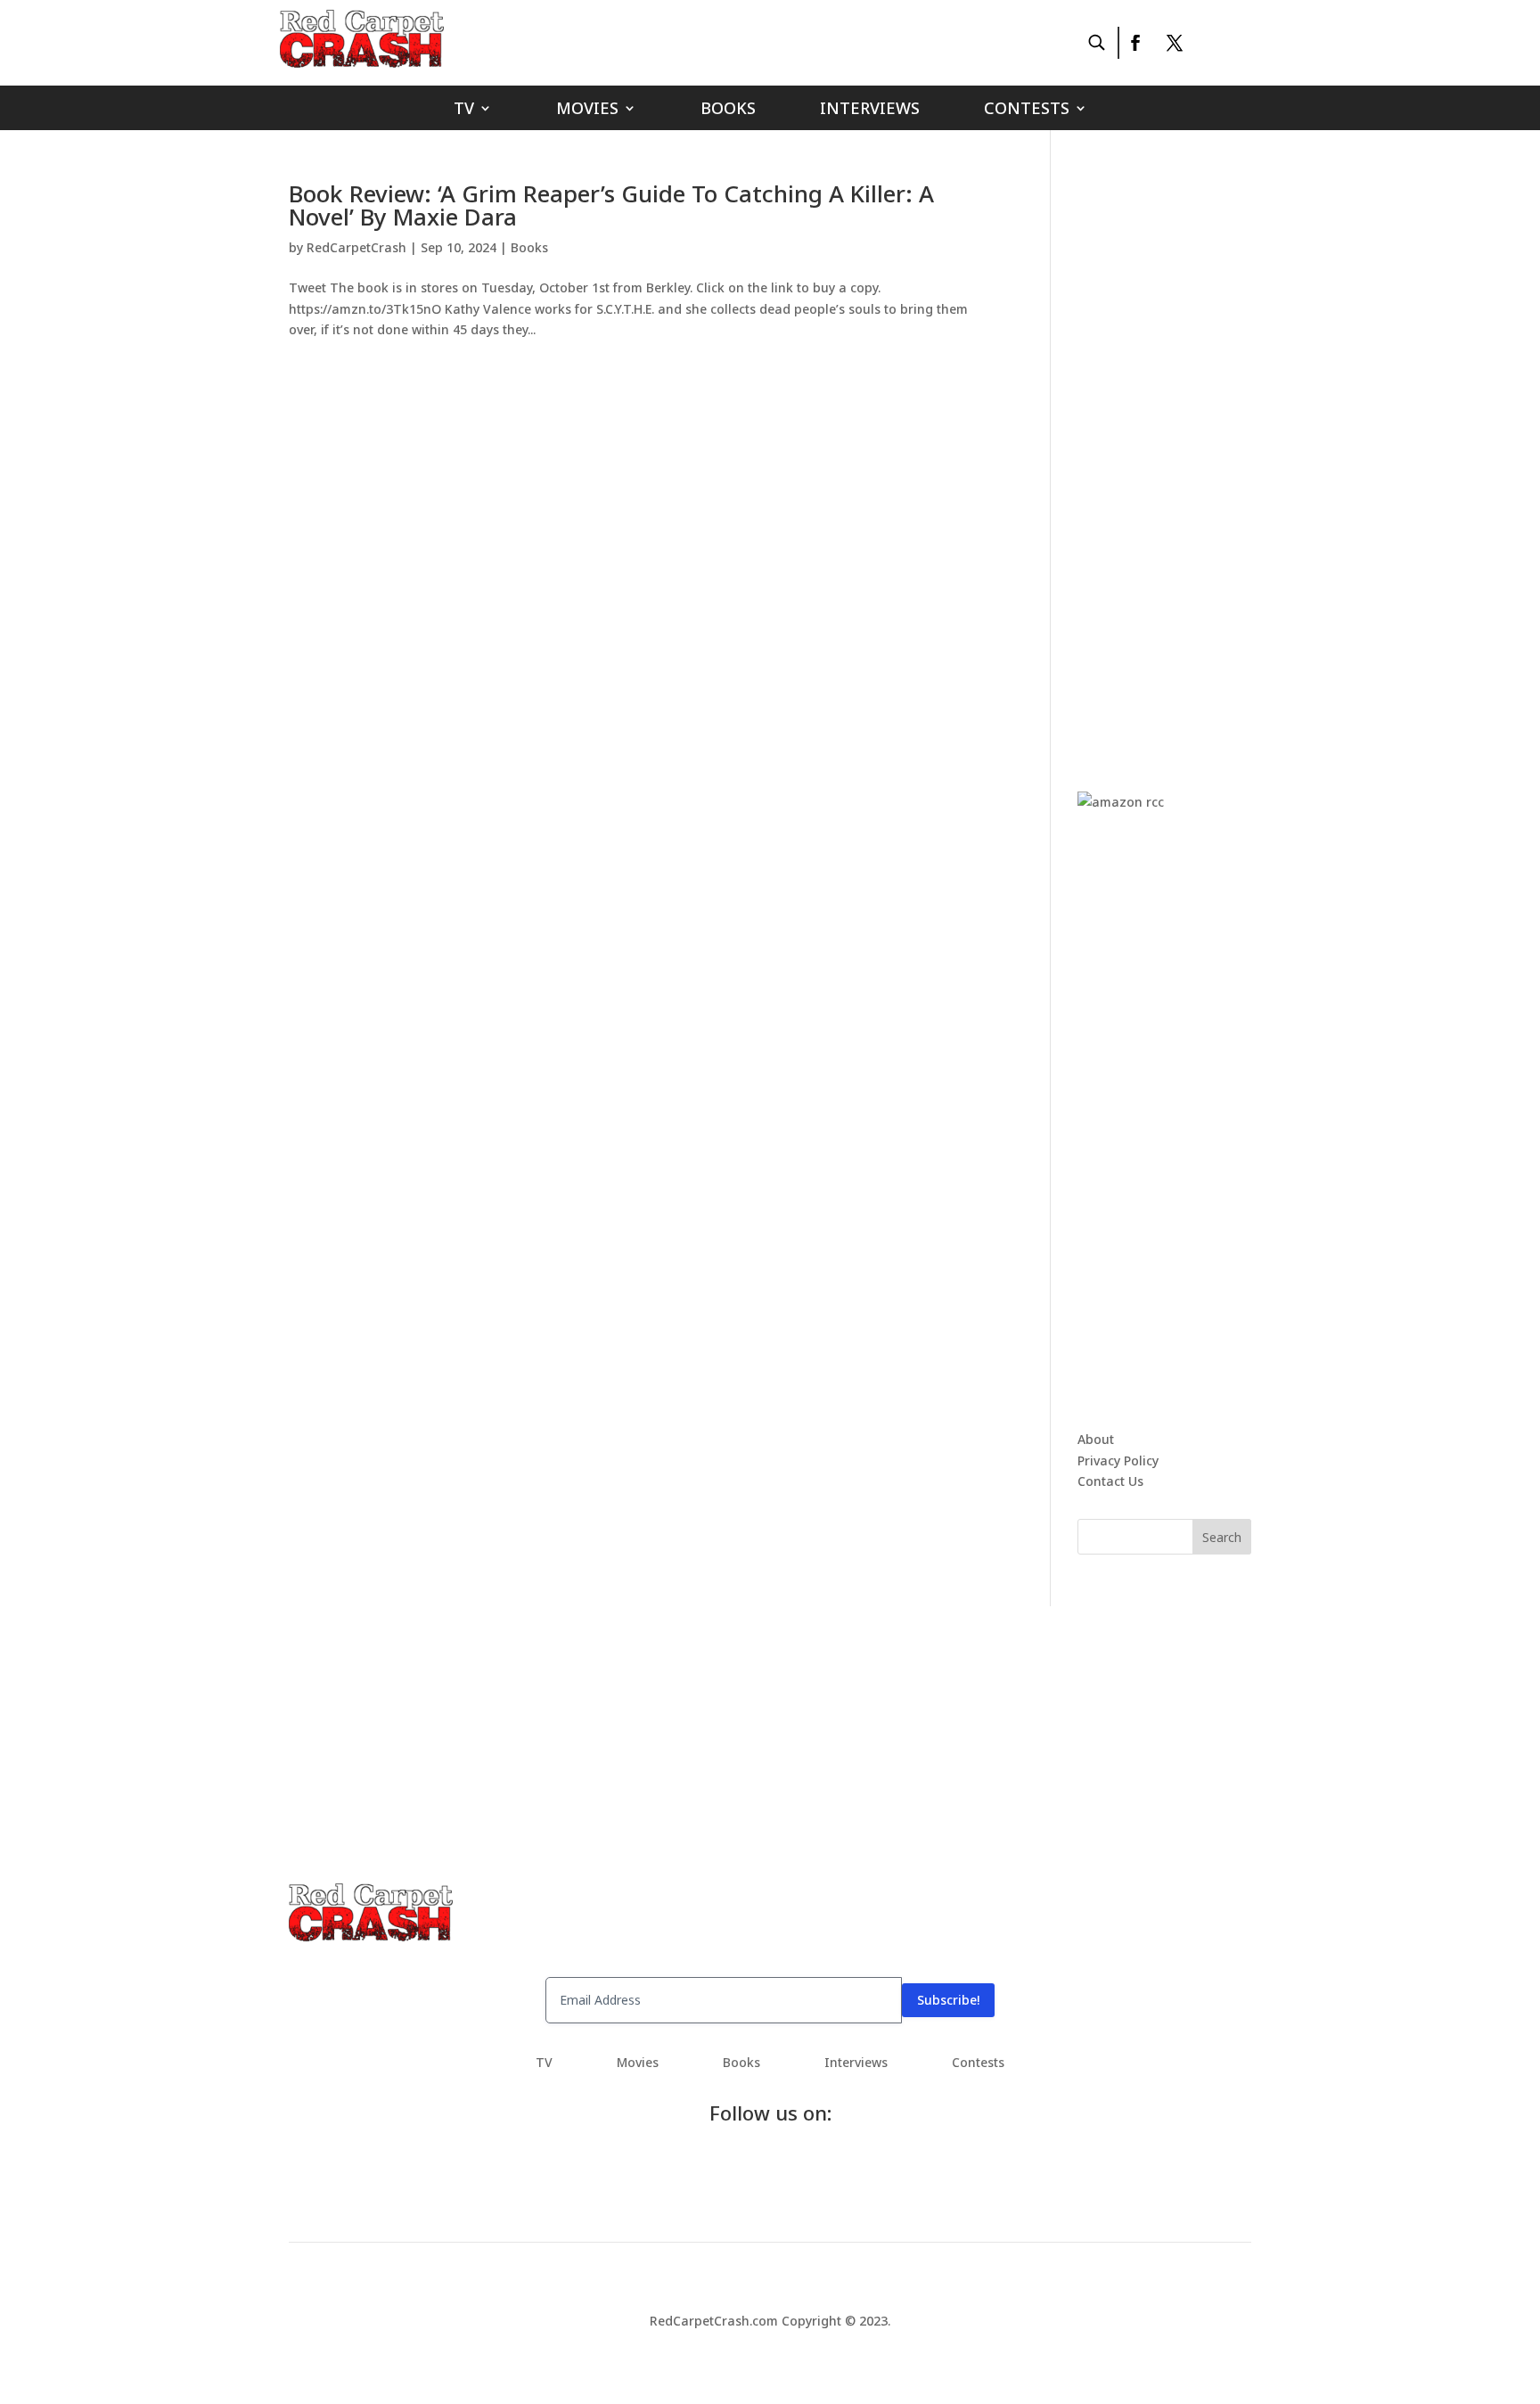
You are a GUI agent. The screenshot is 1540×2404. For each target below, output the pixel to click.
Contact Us (1110, 1481)
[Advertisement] (1211, 449)
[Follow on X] (1175, 43)
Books (728, 110)
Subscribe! (948, 2000)
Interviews (870, 110)
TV (464, 110)
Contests (1027, 110)
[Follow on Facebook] (1135, 43)
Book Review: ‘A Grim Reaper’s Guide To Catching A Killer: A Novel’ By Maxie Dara (611, 205)
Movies (587, 110)
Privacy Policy (1118, 1460)
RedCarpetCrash (356, 247)
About (1096, 1439)
